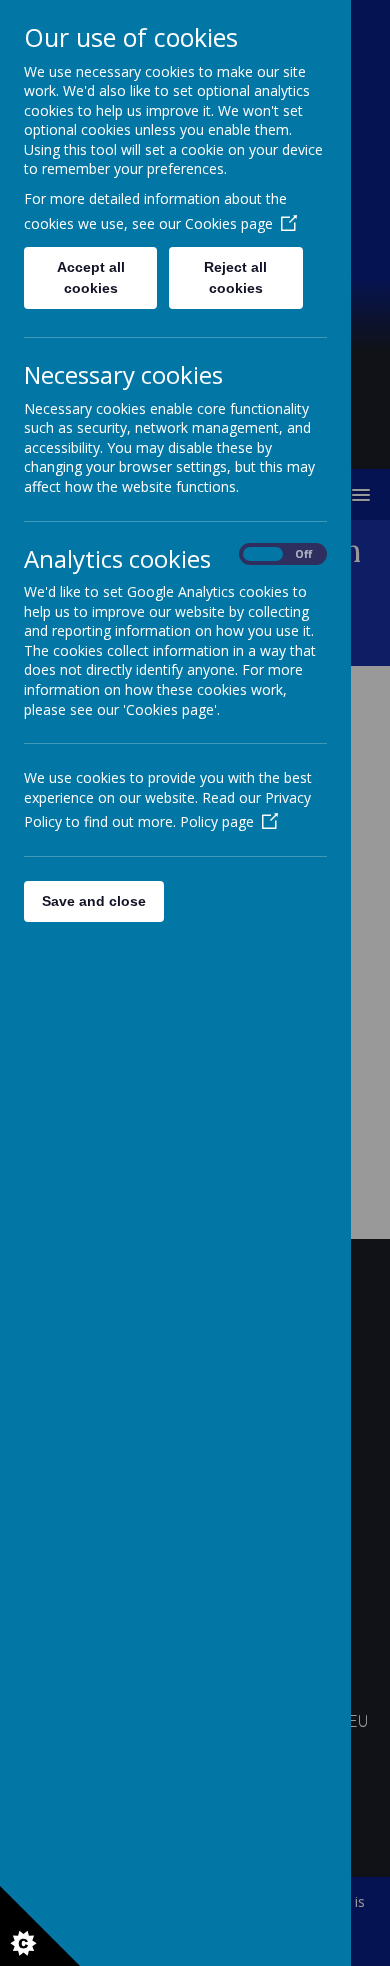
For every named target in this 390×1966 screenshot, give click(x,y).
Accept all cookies (91, 277)
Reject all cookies (235, 277)
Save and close (94, 901)
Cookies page (229, 223)
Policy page (217, 821)
